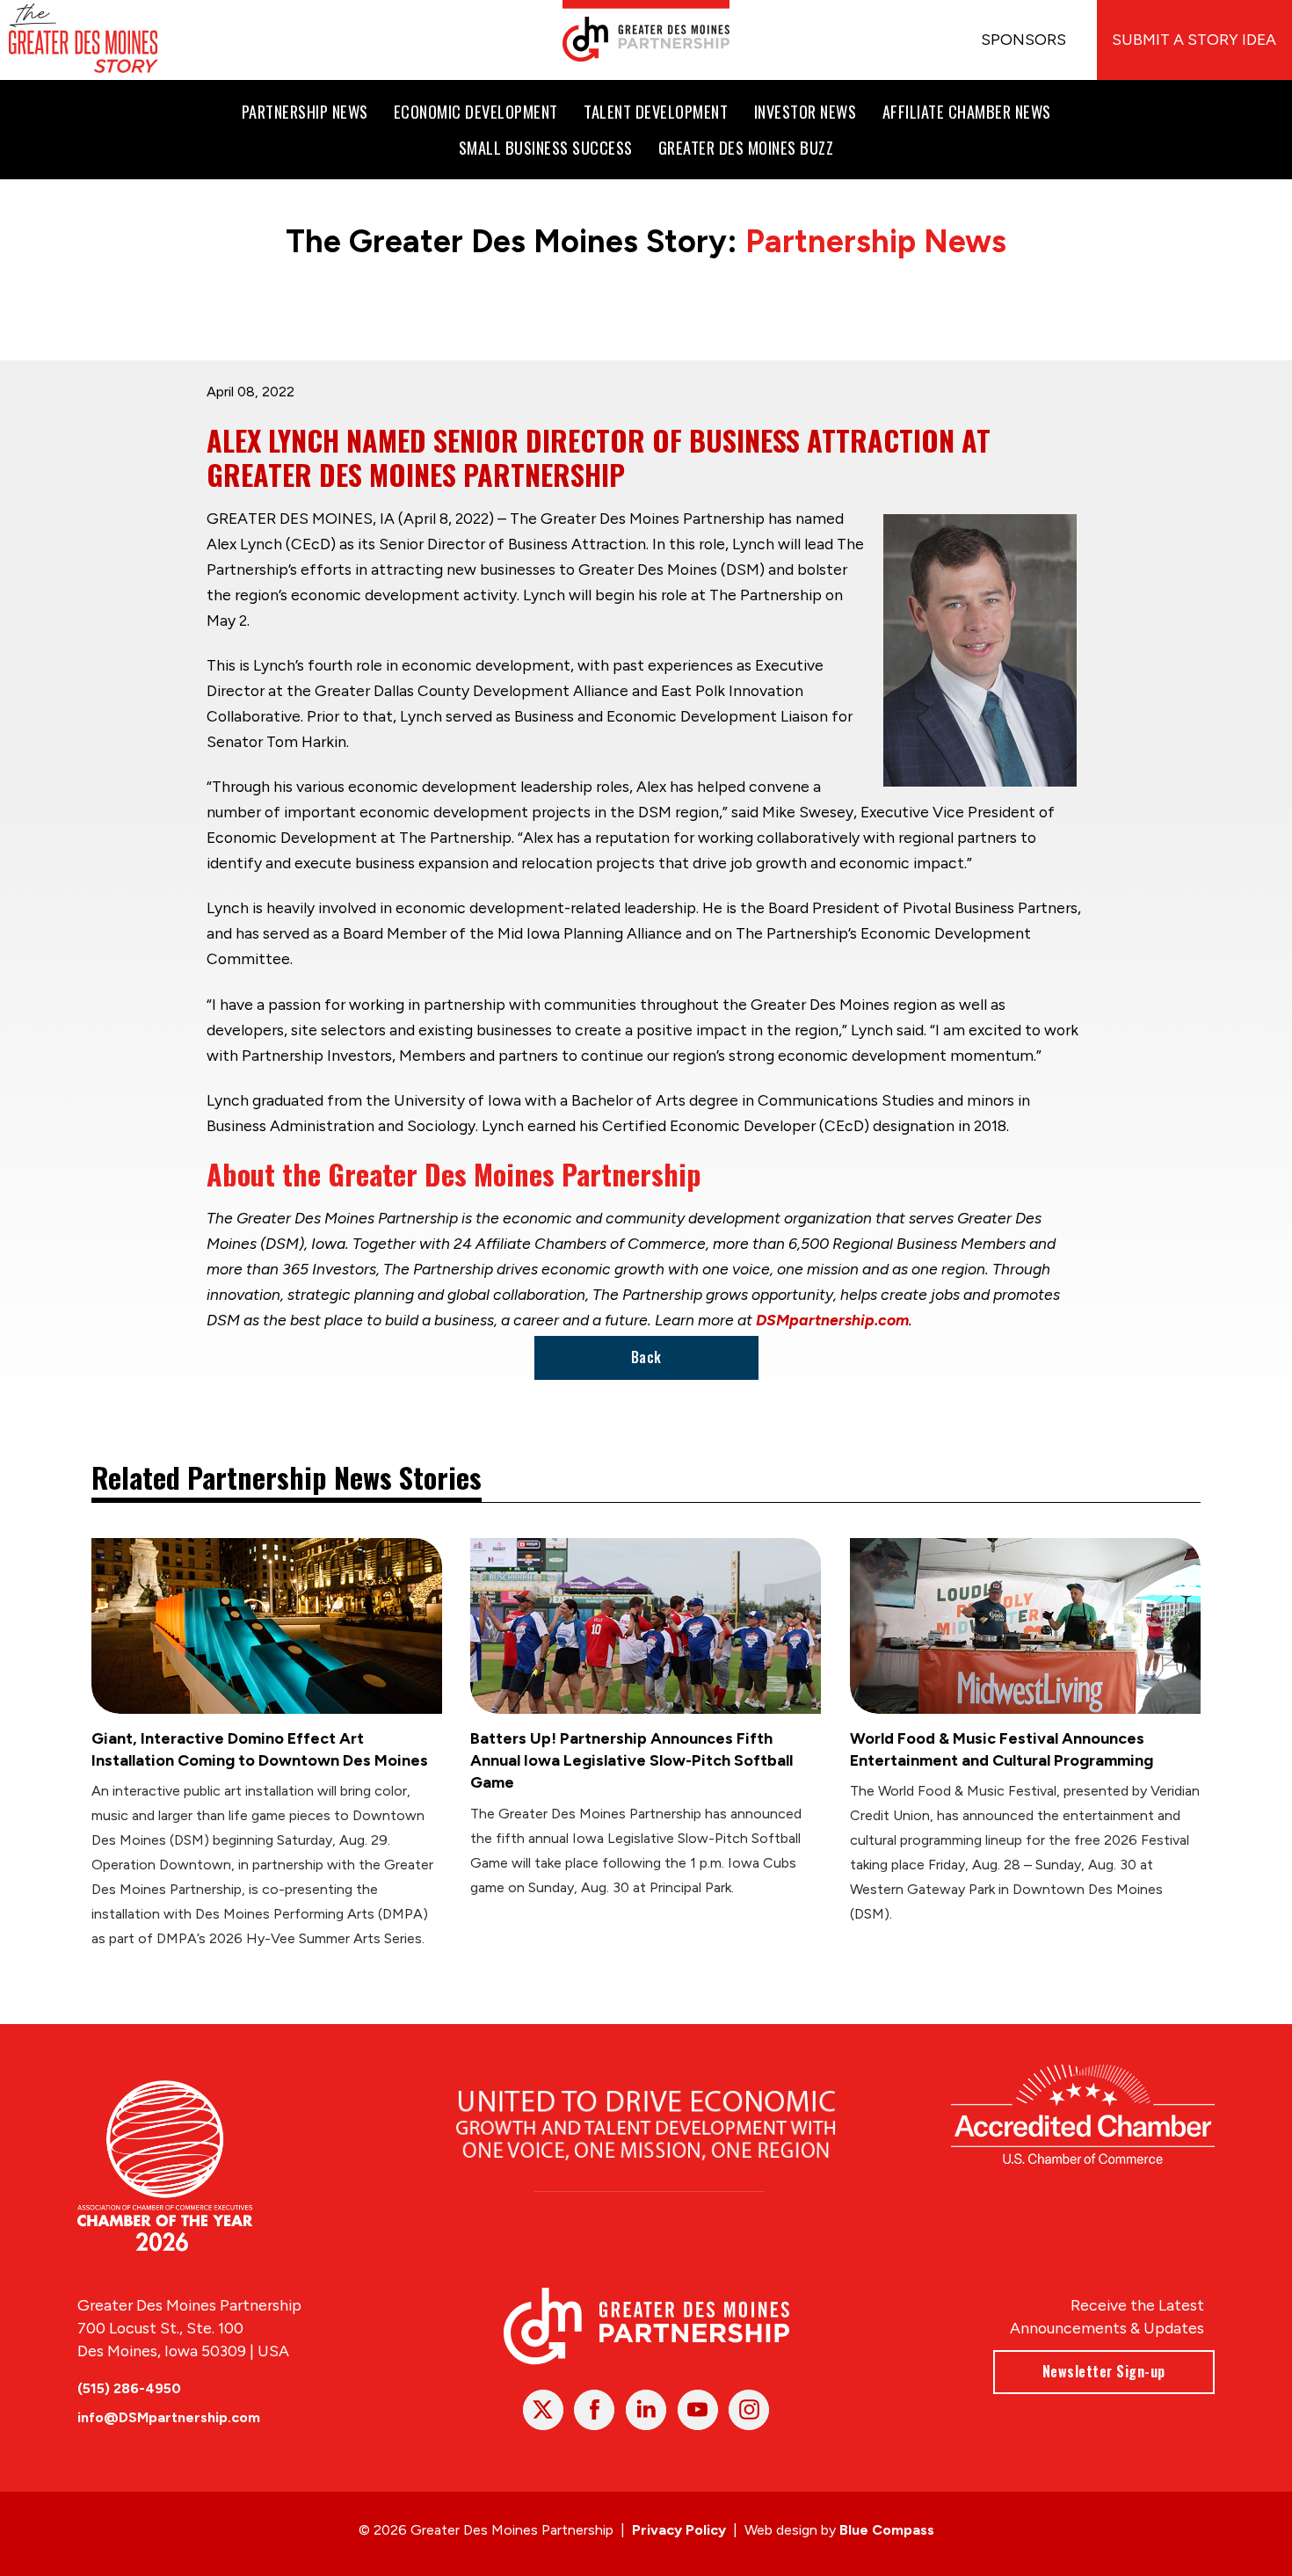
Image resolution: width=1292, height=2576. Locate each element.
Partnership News (876, 241)
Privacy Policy (679, 2530)
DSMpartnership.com (832, 1320)
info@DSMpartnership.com (169, 2417)
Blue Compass (887, 2530)
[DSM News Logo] (83, 40)
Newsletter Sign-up (1104, 2371)
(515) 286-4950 (129, 2388)
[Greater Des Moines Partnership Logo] (646, 31)
